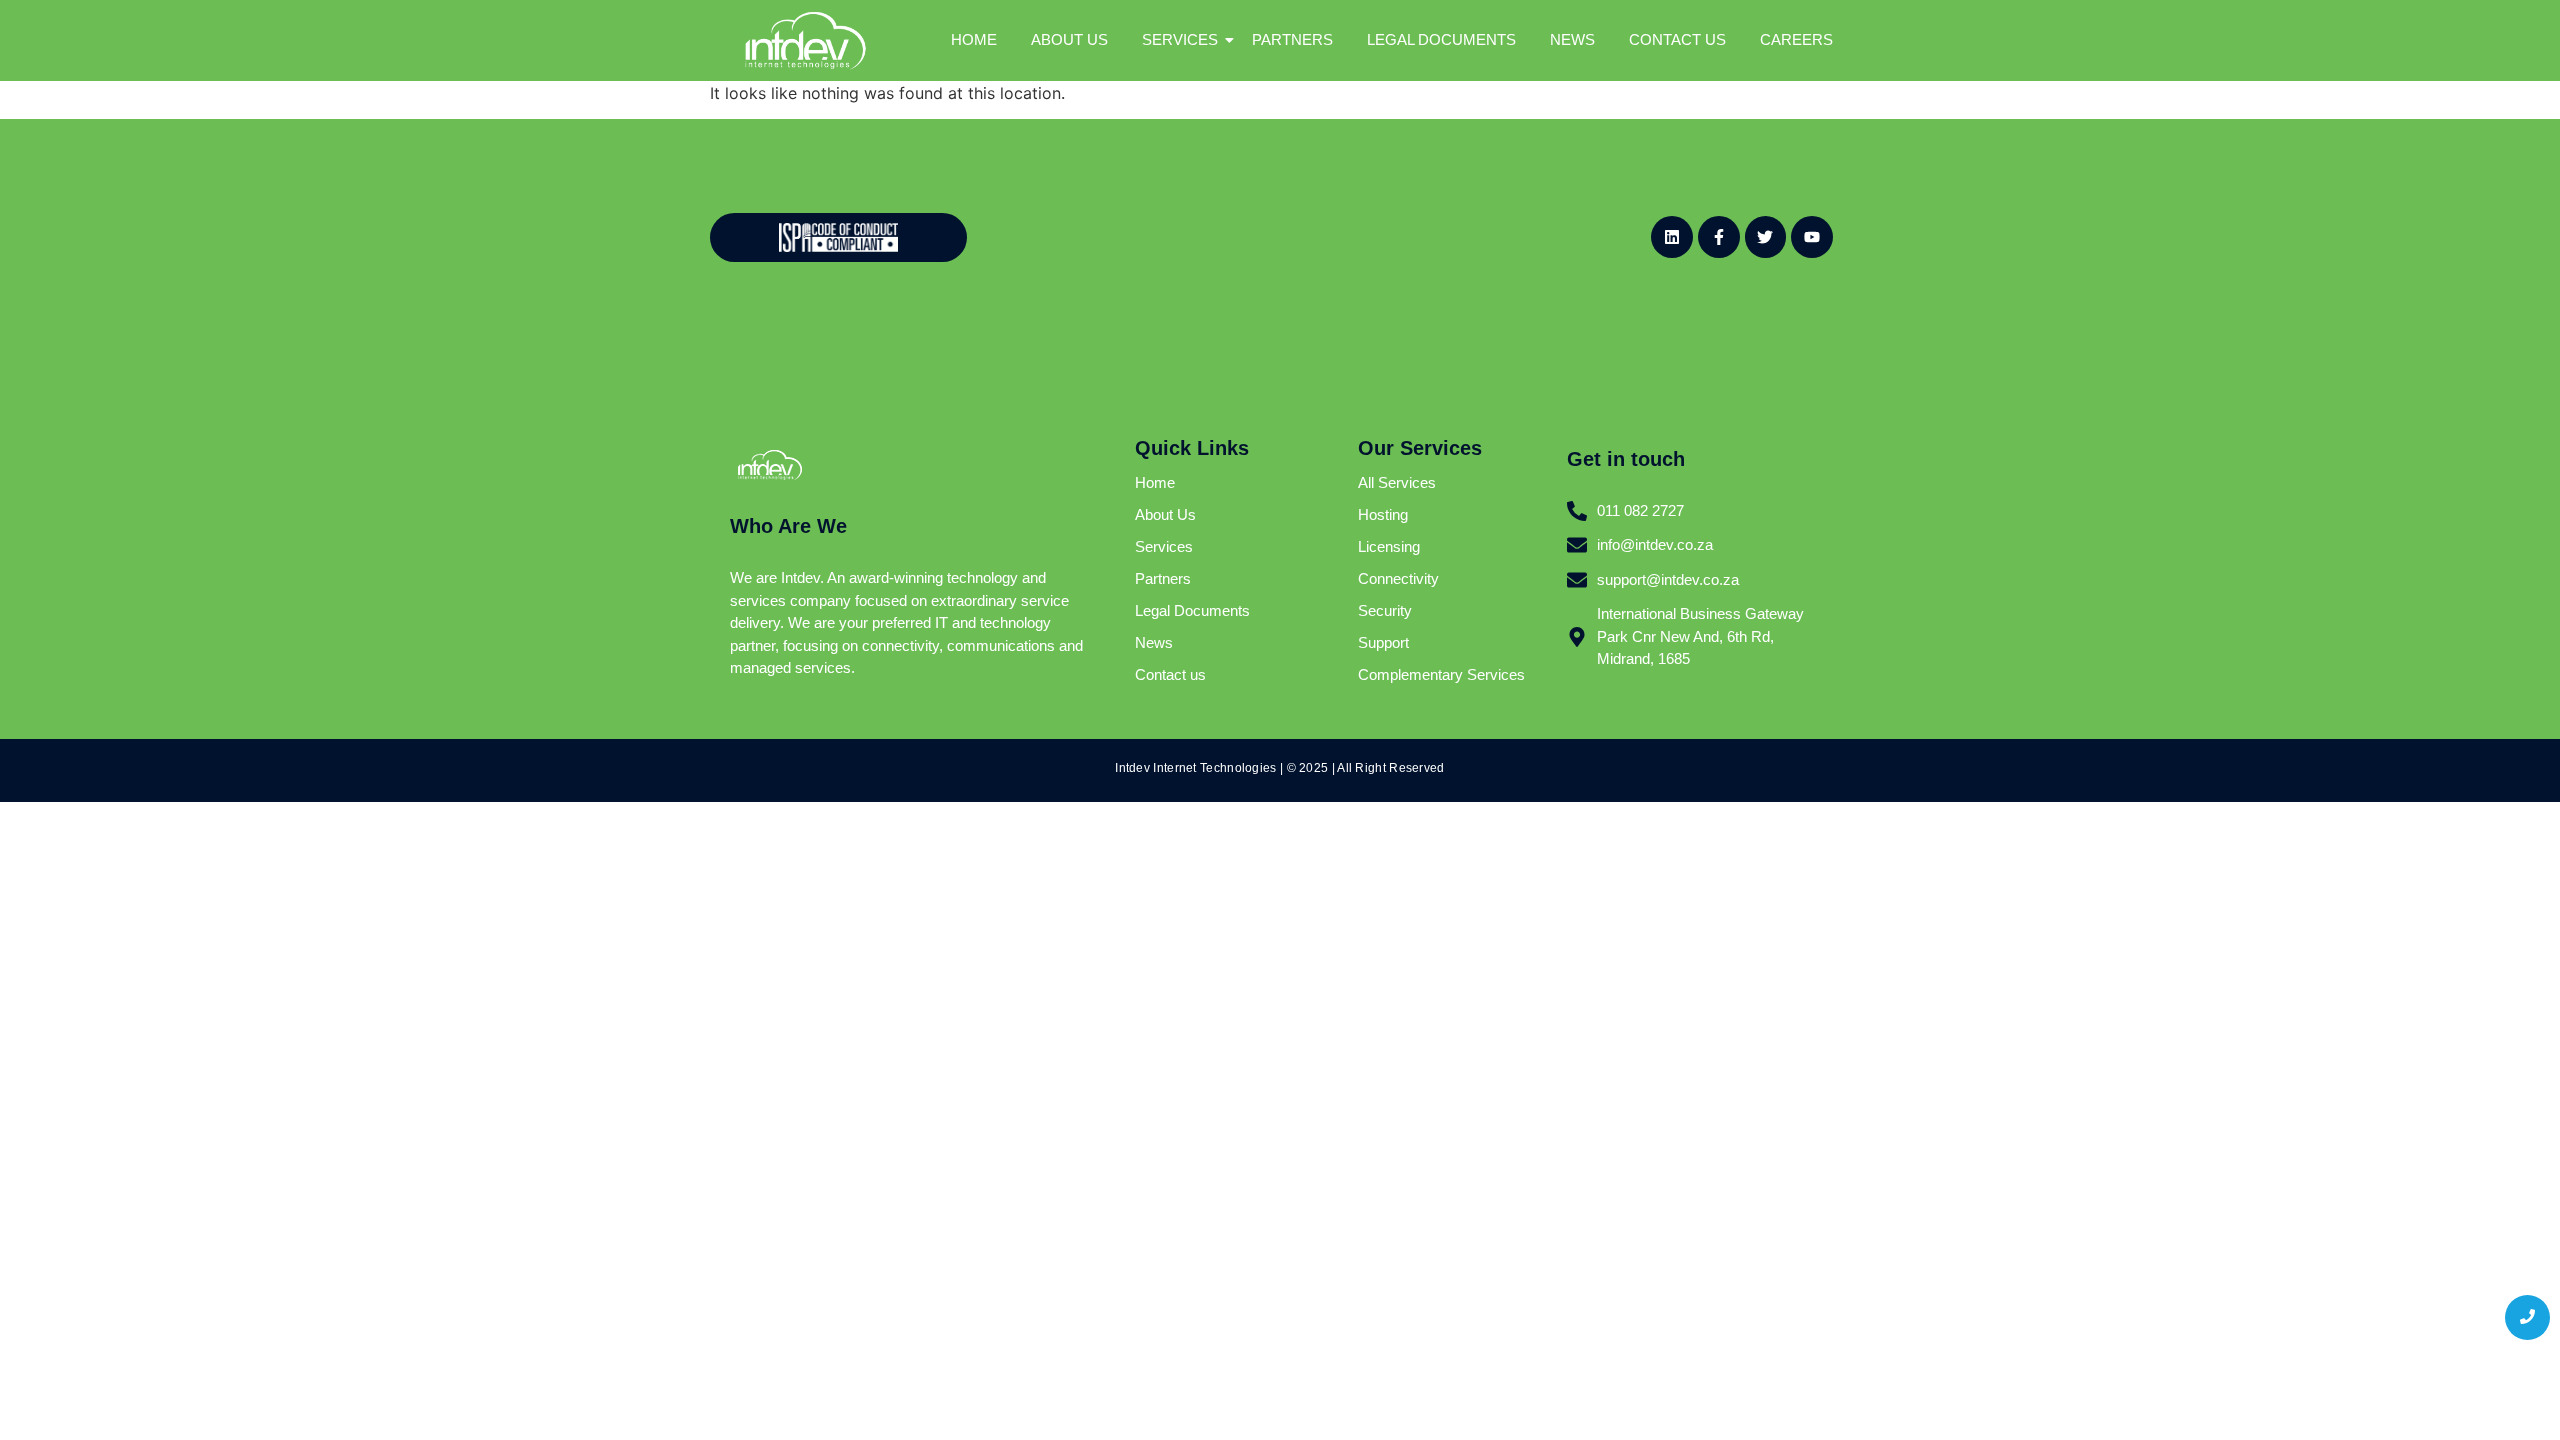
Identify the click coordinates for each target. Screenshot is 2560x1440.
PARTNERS (1292, 39)
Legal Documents (1192, 610)
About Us (1165, 514)
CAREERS (1796, 39)
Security (1385, 610)
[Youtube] (1812, 237)
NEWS (1572, 39)
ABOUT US (1069, 39)
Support (1383, 642)
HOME (974, 39)
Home (1155, 482)
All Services (1397, 482)
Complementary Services (1441, 674)
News (1154, 642)
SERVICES (1180, 39)
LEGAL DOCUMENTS (1441, 39)
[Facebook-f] (1719, 237)
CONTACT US (1677, 39)
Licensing (1389, 546)
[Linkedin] (1672, 237)
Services (1164, 546)
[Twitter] (1766, 237)
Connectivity (1398, 578)
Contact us (1170, 674)
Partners (1163, 578)
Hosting (1383, 514)
